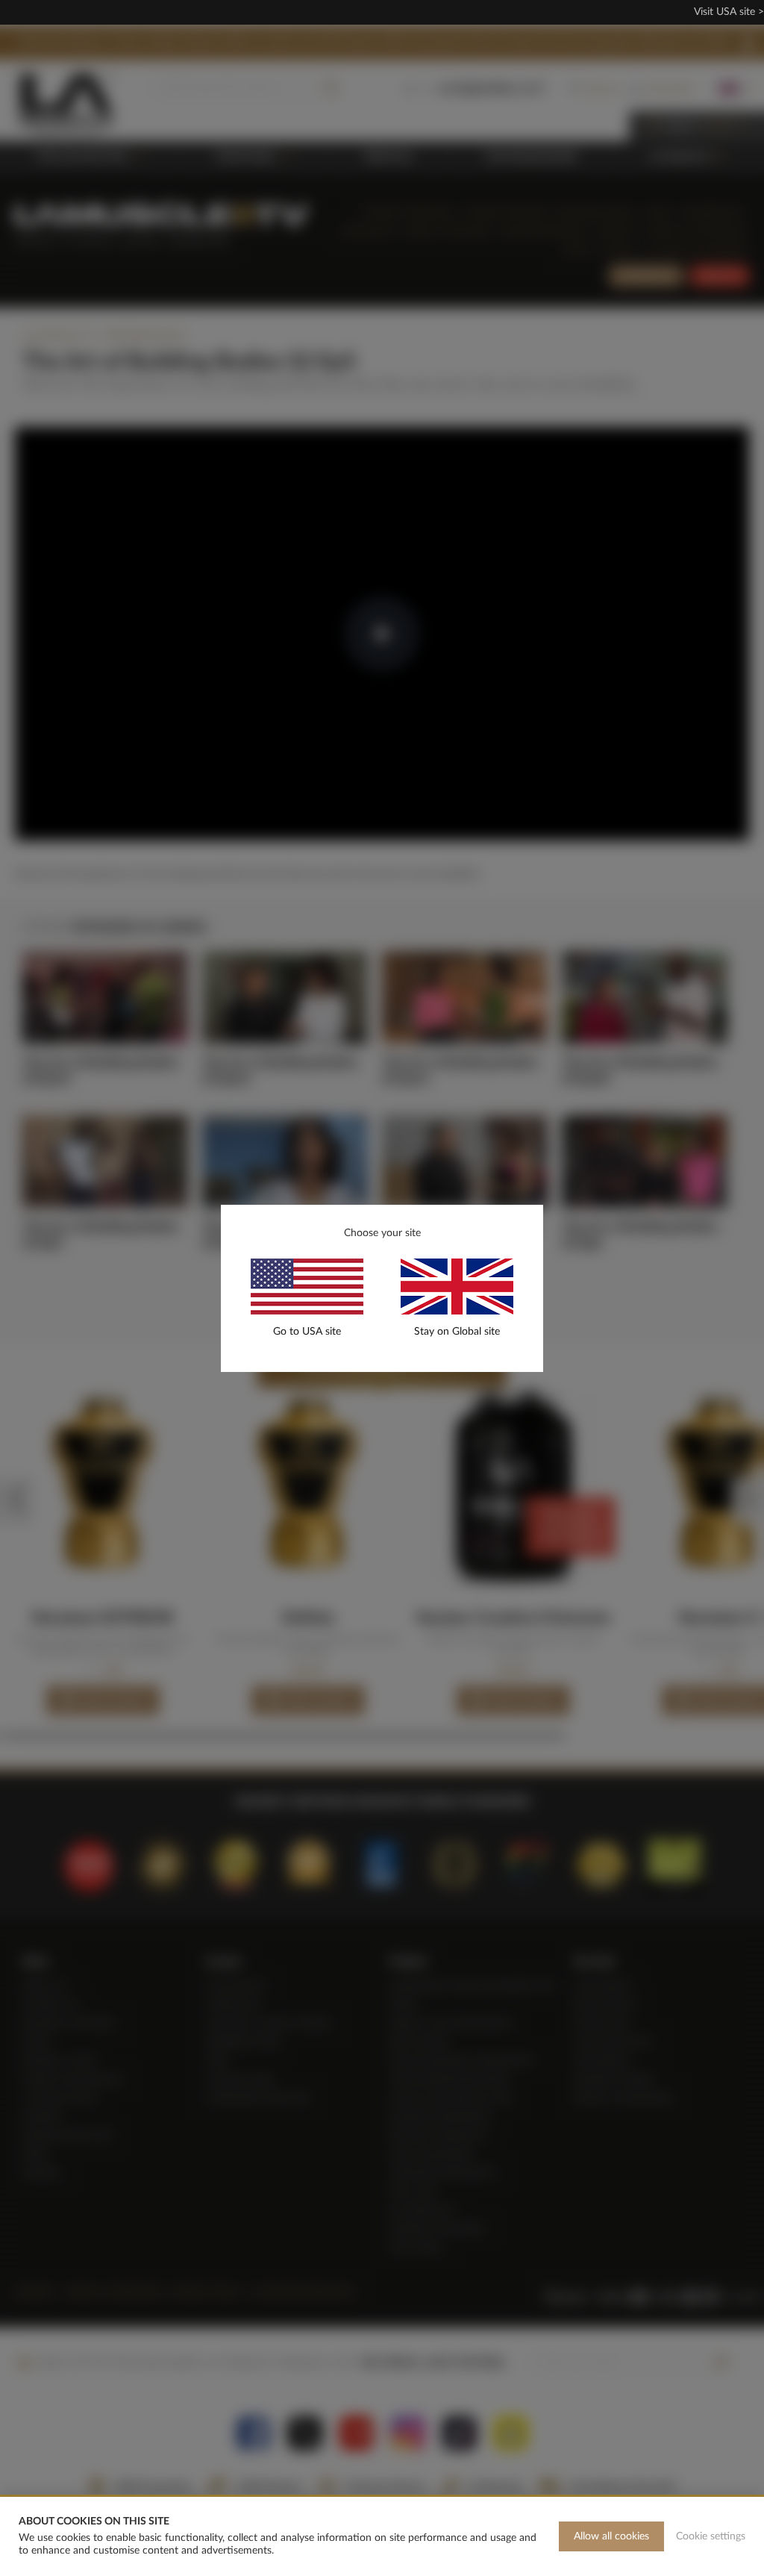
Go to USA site (307, 1332)
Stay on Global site (457, 1332)
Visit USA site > (729, 12)
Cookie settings (711, 2536)
